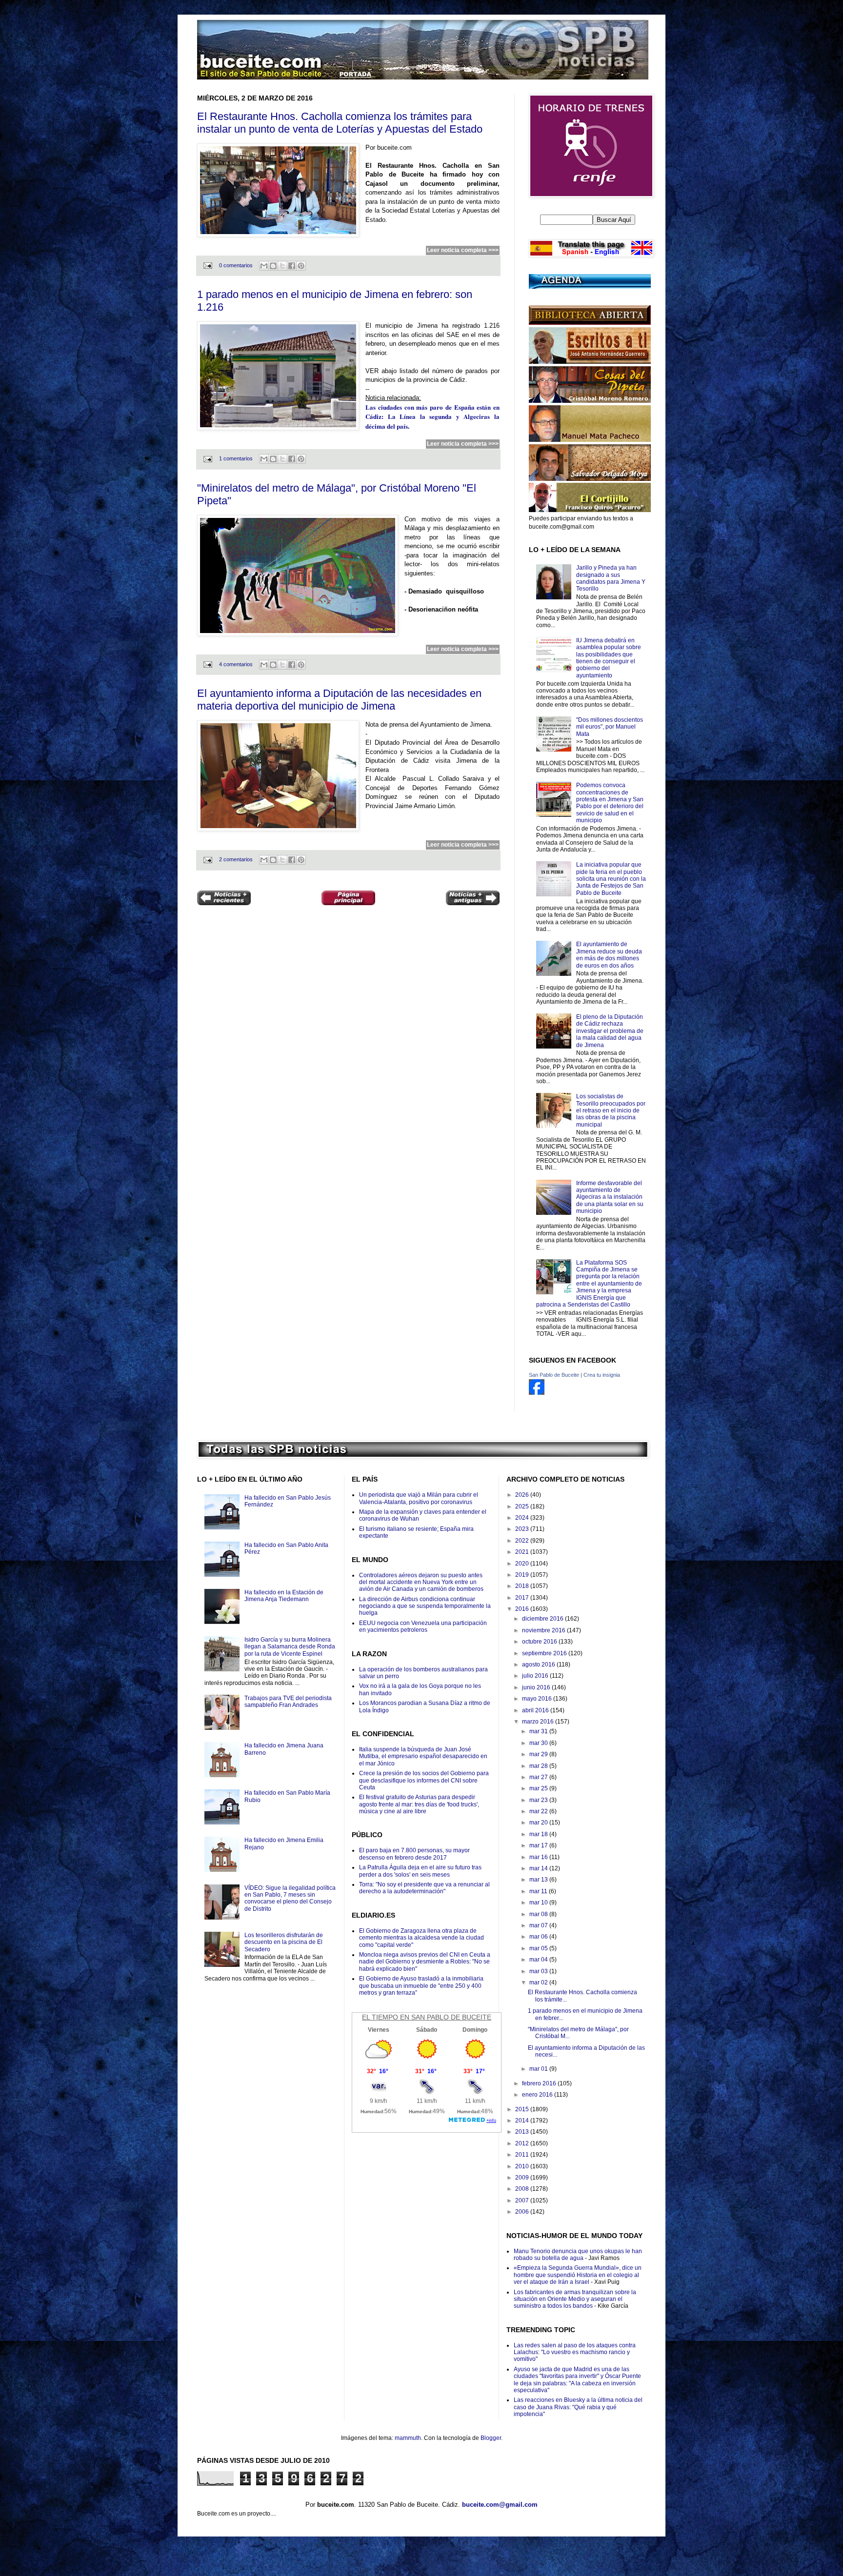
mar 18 (539, 1834)
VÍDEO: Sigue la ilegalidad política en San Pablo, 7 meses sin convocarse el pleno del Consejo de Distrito (290, 1898)
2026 (523, 1495)
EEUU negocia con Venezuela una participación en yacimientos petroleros (423, 1626)
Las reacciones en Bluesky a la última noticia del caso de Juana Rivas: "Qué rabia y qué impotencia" (578, 2407)
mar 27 (539, 1777)
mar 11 (539, 1891)
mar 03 (539, 1971)
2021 (523, 1552)
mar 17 (539, 1845)
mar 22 (539, 1811)
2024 (523, 1518)
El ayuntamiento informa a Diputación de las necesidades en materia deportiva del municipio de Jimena (339, 700)
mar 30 (539, 1743)
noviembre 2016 (544, 1630)
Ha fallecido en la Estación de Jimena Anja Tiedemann (284, 1596)
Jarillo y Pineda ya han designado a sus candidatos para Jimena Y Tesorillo (611, 578)
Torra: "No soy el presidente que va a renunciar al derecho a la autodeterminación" (424, 1888)
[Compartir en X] (282, 266)
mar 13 (539, 1880)
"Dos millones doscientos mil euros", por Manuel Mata (610, 727)
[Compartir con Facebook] (292, 266)
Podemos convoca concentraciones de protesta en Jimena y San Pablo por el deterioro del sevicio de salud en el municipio (610, 803)
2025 (523, 1506)
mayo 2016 (538, 1699)
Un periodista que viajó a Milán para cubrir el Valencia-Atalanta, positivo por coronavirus (419, 1498)
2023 (523, 1529)
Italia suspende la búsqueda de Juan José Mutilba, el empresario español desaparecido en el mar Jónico (423, 1756)
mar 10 (539, 1902)
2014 (523, 2120)
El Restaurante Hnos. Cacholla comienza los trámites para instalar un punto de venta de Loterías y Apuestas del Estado (340, 123)
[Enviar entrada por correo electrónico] (207, 265)
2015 (523, 2109)
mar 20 (539, 1823)
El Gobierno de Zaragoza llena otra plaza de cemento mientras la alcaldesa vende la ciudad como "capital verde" (421, 1938)
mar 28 (539, 1766)
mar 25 (539, 1788)
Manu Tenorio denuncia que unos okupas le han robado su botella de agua (578, 2255)
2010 (523, 2166)
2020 (523, 1564)
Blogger (491, 2438)
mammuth (408, 2438)
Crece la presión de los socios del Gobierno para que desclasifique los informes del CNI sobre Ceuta (424, 1780)
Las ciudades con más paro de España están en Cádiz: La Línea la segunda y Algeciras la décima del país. (432, 416)
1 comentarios (236, 458)
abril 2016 (536, 1710)
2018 (523, 1586)
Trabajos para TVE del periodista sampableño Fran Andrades (288, 1702)
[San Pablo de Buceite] (537, 1393)
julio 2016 (536, 1676)
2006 (523, 2212)
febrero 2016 (540, 2083)
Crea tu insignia (602, 1375)
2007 (523, 2200)
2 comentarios (236, 859)
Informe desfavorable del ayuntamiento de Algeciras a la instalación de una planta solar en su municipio (610, 1197)
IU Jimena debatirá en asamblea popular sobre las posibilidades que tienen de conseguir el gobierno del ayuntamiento (609, 658)
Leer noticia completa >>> (463, 250)
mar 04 (539, 1960)
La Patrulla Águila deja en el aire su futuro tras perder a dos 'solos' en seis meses (420, 1871)
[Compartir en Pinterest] (301, 266)
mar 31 (539, 1731)
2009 (523, 2178)
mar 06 (539, 1937)
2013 (523, 2132)
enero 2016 (538, 2095)
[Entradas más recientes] (224, 899)
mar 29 (539, 1754)
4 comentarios (236, 664)
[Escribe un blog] (273, 266)
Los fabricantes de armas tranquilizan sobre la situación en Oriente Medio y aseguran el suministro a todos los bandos (575, 2299)
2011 (523, 2155)
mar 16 (539, 1857)
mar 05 (539, 1948)
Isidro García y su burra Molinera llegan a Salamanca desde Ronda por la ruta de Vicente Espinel (290, 1647)
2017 (523, 1598)
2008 (523, 2189)
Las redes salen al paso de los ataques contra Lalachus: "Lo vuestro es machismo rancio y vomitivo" (575, 2352)
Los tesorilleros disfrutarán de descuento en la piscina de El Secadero (284, 1942)
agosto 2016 (539, 1664)
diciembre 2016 (543, 1619)
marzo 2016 (539, 1722)
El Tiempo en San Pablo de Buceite (427, 2017)
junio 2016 (537, 1687)
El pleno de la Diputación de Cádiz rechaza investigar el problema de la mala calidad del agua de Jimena (610, 1031)
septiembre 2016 (545, 1653)
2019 (523, 1575)
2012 (523, 2143)
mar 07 (539, 1925)
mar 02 (539, 1982)
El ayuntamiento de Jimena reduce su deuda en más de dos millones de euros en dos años (609, 955)
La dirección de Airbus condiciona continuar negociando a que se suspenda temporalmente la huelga (425, 1606)
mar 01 (539, 2069)
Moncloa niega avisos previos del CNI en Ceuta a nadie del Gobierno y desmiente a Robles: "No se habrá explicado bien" (425, 1962)
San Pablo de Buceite (554, 1375)
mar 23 (539, 1800)
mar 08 (539, 1914)
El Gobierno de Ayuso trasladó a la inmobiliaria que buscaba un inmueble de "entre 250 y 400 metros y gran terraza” (421, 1986)
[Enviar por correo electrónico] (264, 266)
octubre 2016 (540, 1642)
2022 (523, 1541)
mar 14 (539, 1868)
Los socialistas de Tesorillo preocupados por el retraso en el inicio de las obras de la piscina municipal (611, 1110)
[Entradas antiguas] (473, 899)
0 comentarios (236, 265)
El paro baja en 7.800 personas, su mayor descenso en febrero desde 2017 (414, 1854)
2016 (523, 1609)
